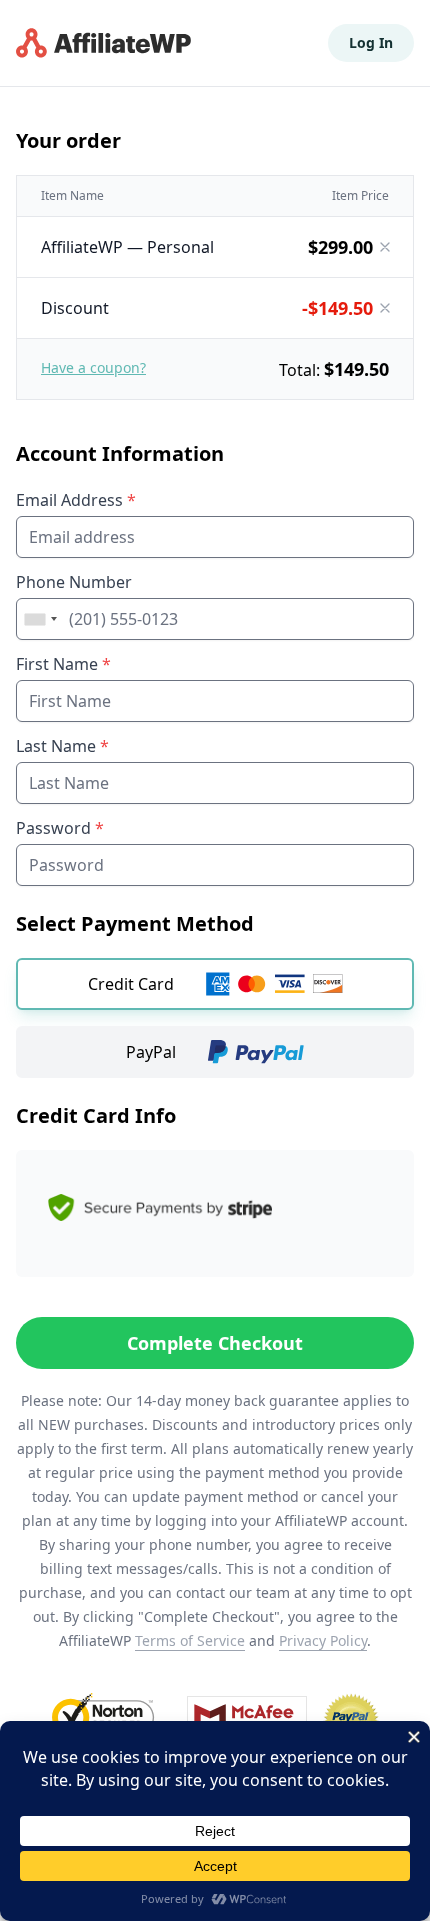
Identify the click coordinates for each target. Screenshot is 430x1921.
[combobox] (40, 619)
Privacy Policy (323, 1640)
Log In (371, 42)
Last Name (62, 746)
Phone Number (74, 582)
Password (60, 828)
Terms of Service (190, 1640)
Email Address (76, 500)
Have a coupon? (93, 367)
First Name (63, 664)
